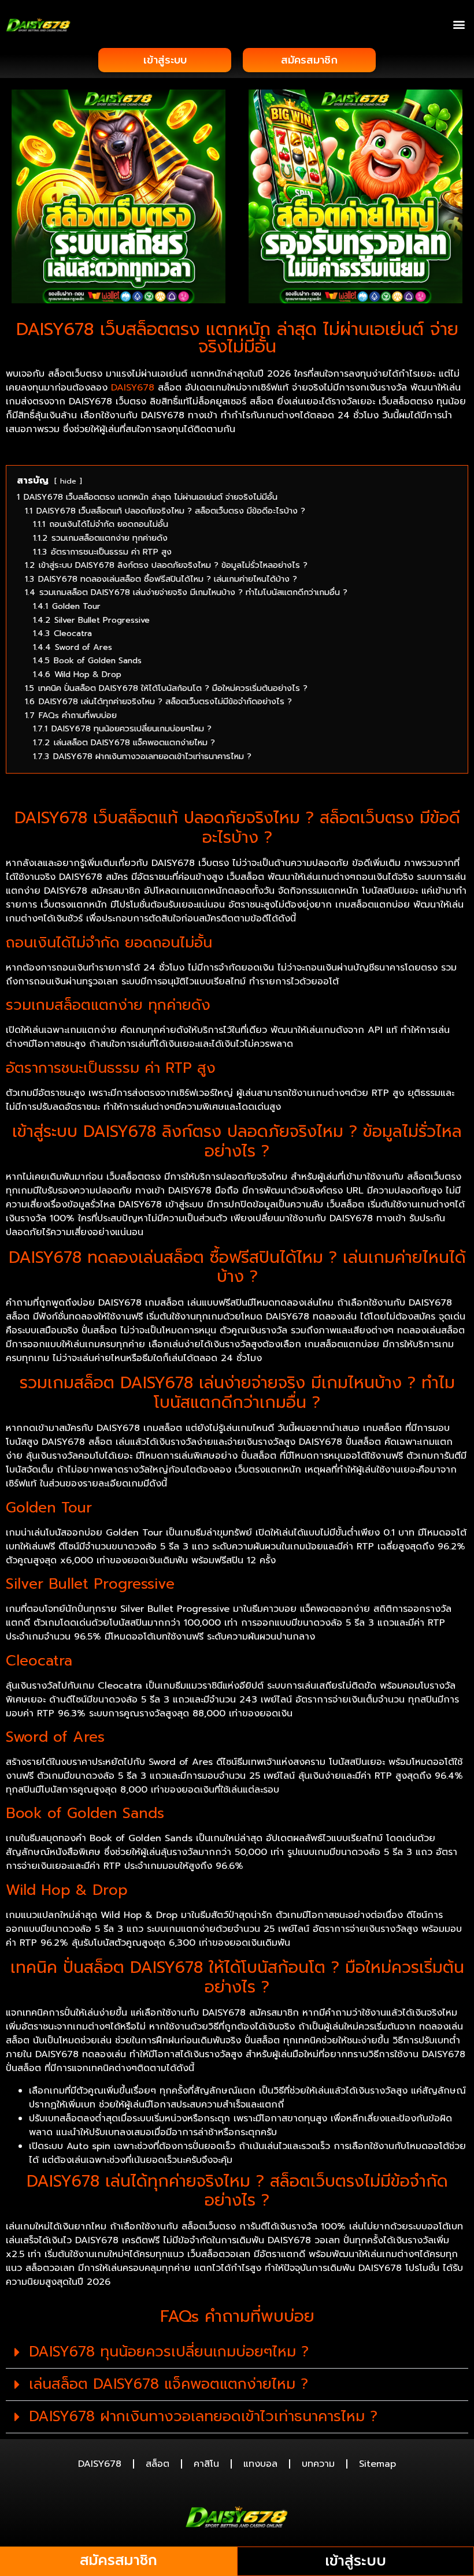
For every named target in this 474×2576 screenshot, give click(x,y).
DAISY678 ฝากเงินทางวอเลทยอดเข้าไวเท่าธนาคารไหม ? (203, 2417)
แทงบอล (260, 2464)
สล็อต (158, 2464)
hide (68, 481)
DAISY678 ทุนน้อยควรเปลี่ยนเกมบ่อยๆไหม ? (169, 2352)
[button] (459, 24)
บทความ (318, 2464)
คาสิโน (206, 2464)
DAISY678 (133, 388)
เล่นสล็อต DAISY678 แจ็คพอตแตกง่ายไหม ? (169, 2384)
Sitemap (377, 2464)
